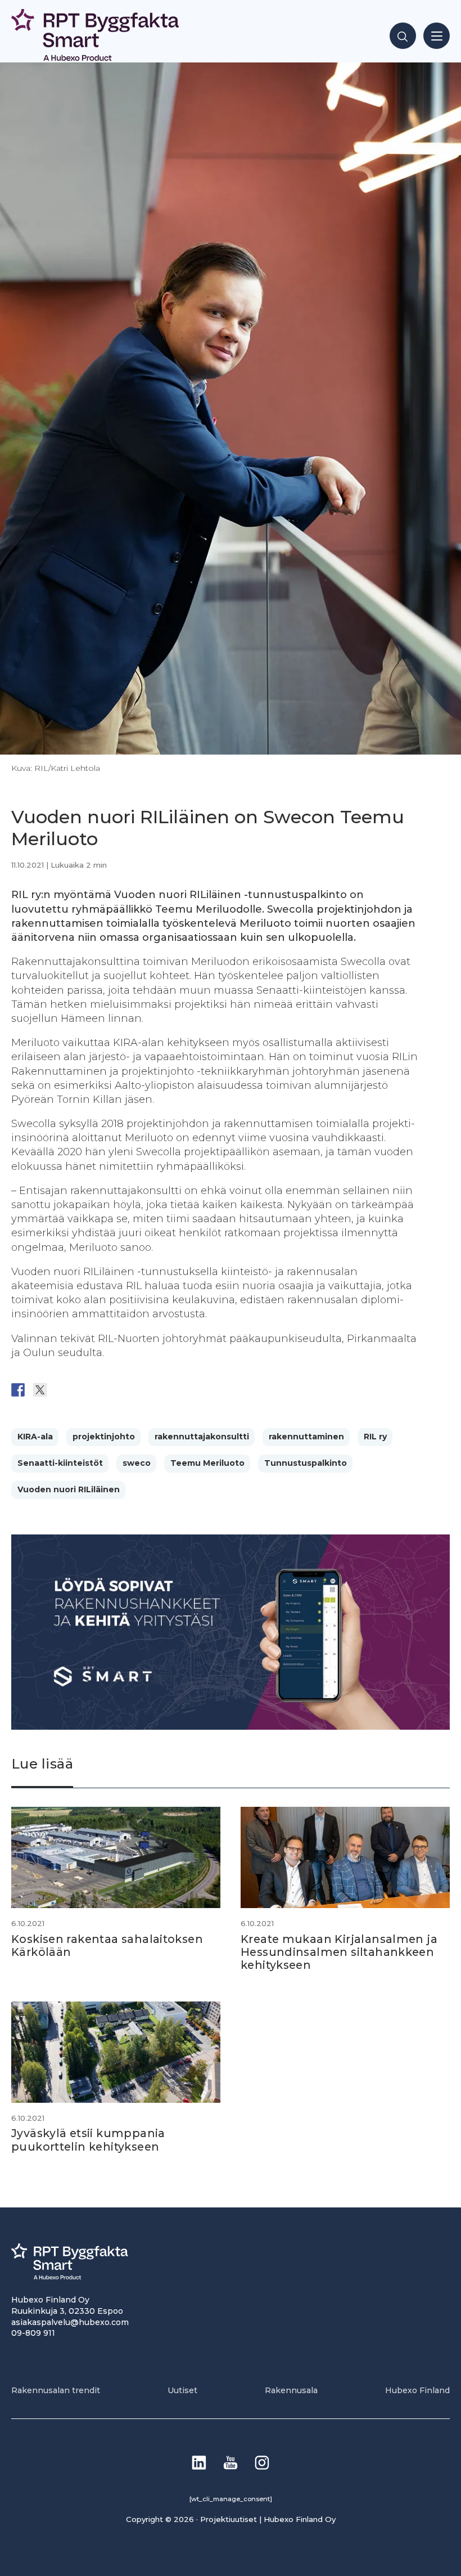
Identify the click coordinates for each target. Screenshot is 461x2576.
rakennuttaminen (306, 1437)
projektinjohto (104, 1437)
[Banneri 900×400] (231, 1727)
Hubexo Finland (417, 2390)
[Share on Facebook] (18, 1390)
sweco (137, 1463)
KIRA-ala (35, 1437)
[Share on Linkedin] (106, 1390)
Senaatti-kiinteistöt (60, 1463)
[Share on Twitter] (40, 1390)
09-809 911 (33, 2333)
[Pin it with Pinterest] (84, 1390)
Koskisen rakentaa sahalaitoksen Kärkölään (107, 1946)
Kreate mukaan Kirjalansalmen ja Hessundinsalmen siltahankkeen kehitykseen (339, 1952)
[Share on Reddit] (62, 1390)
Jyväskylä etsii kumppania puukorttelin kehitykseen (88, 2140)
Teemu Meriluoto (207, 1463)
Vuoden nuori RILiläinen (69, 1489)
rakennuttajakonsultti (202, 1437)
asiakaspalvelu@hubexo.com (70, 2322)
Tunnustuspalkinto (306, 1463)
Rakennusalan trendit (56, 2390)
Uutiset (182, 2390)
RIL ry (375, 1437)
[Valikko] (437, 36)
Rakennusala (291, 2390)
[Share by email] (128, 1390)
